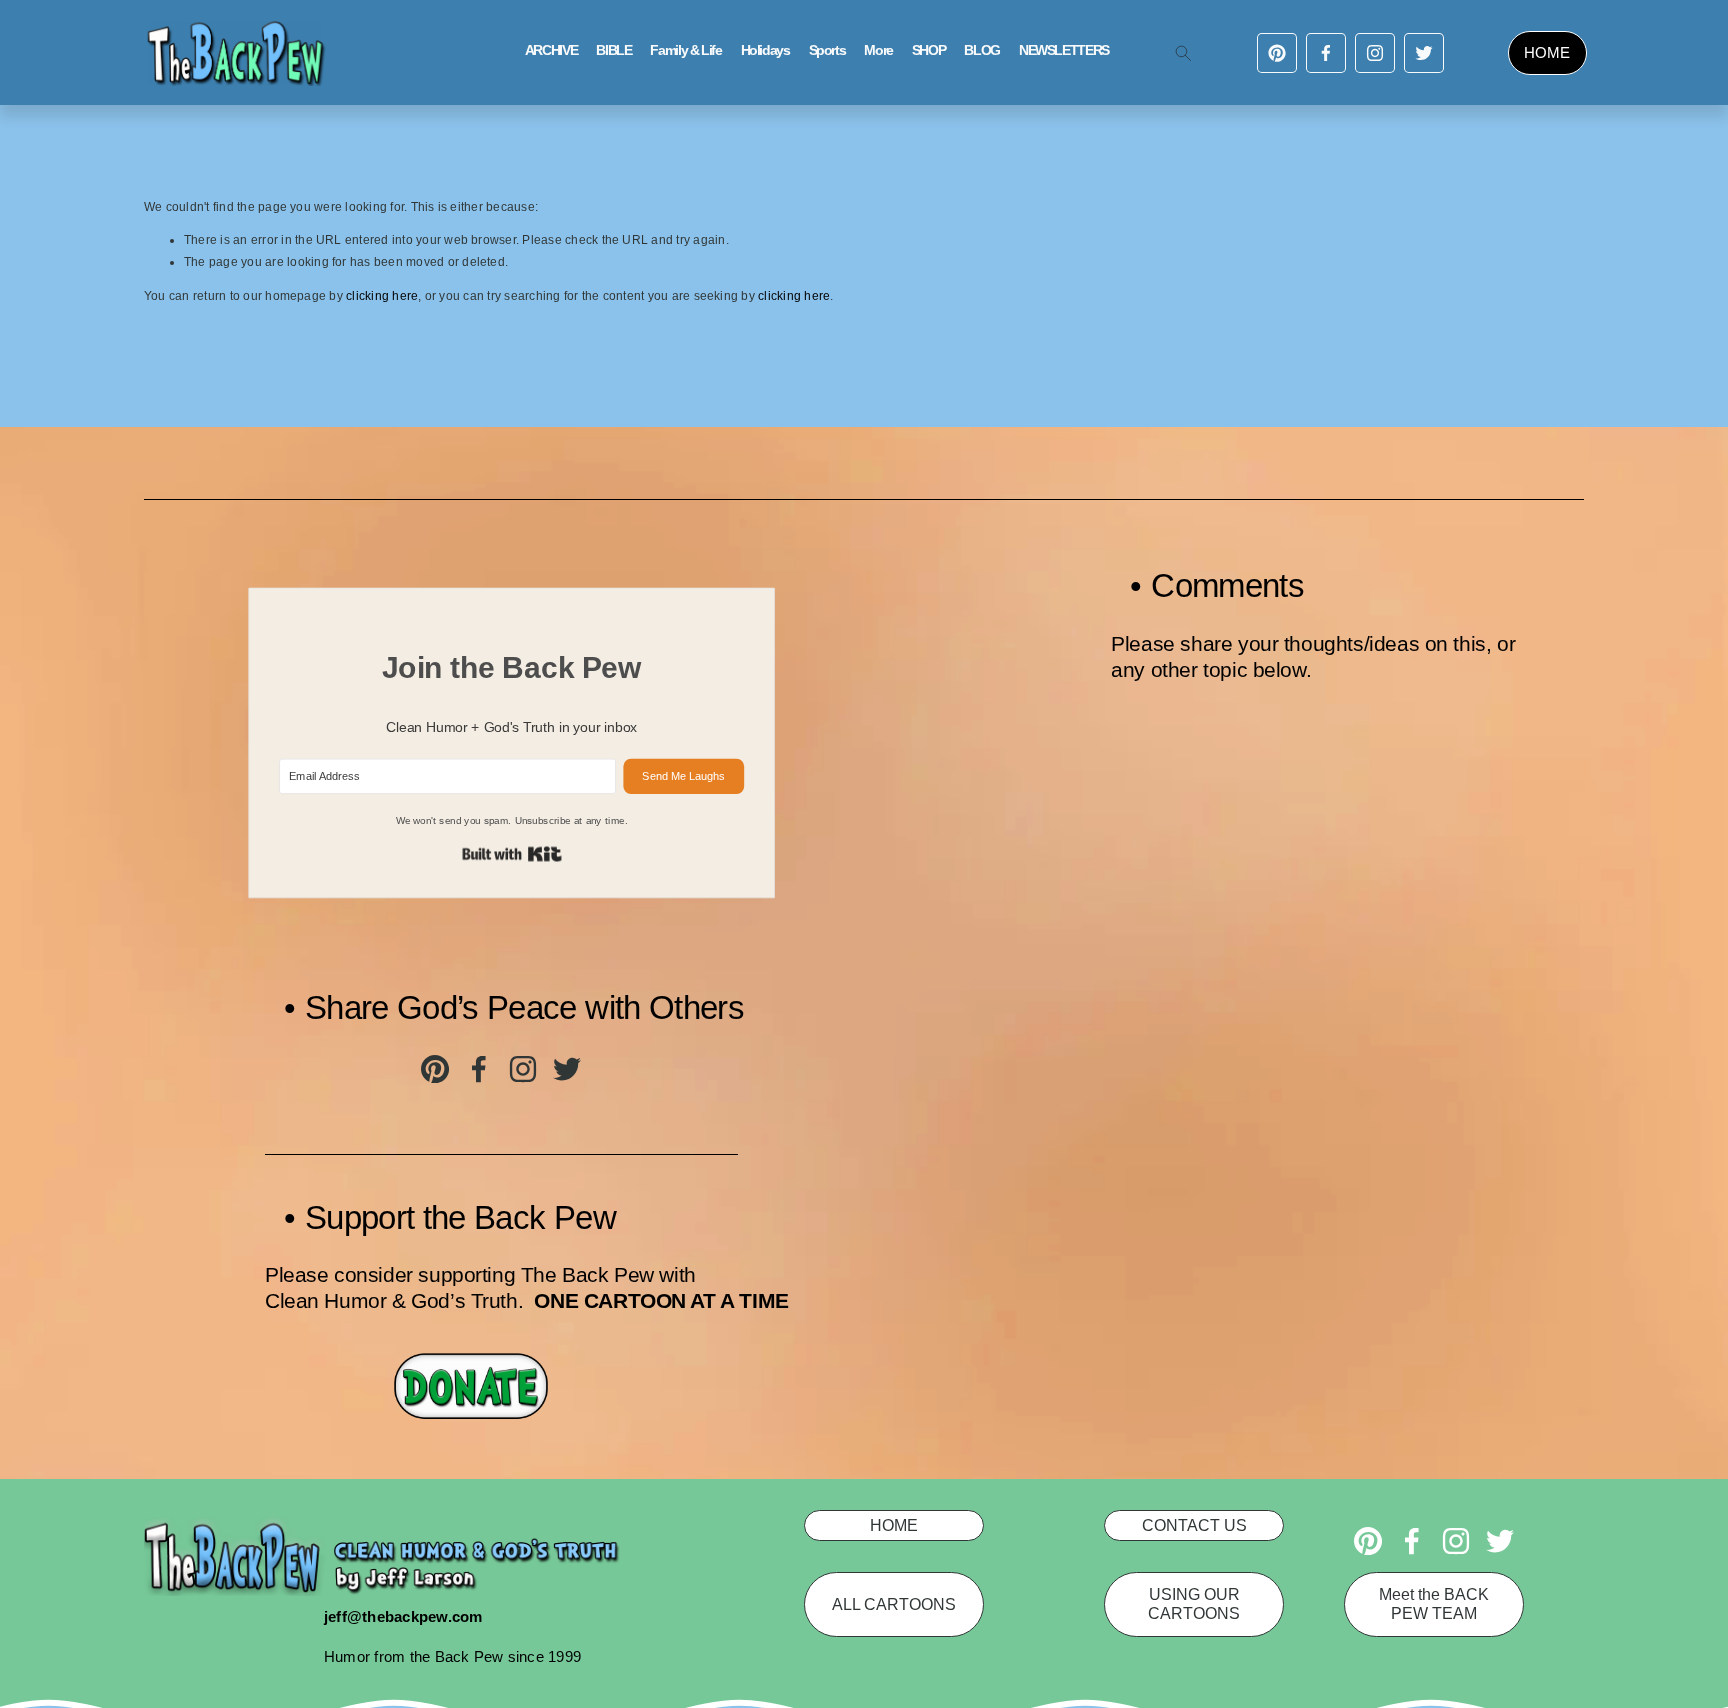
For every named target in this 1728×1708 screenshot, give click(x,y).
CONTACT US (1194, 1525)
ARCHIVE (551, 50)
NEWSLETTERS (1064, 50)
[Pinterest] (1277, 53)
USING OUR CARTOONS (1194, 1603)
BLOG (982, 50)
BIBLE (613, 50)
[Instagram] (1375, 53)
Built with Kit (512, 854)
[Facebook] (1326, 53)
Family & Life (685, 50)
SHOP (929, 50)
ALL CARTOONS (894, 1604)
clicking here (382, 296)
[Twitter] (1424, 53)
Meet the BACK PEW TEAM (1434, 1603)
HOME (1547, 52)
